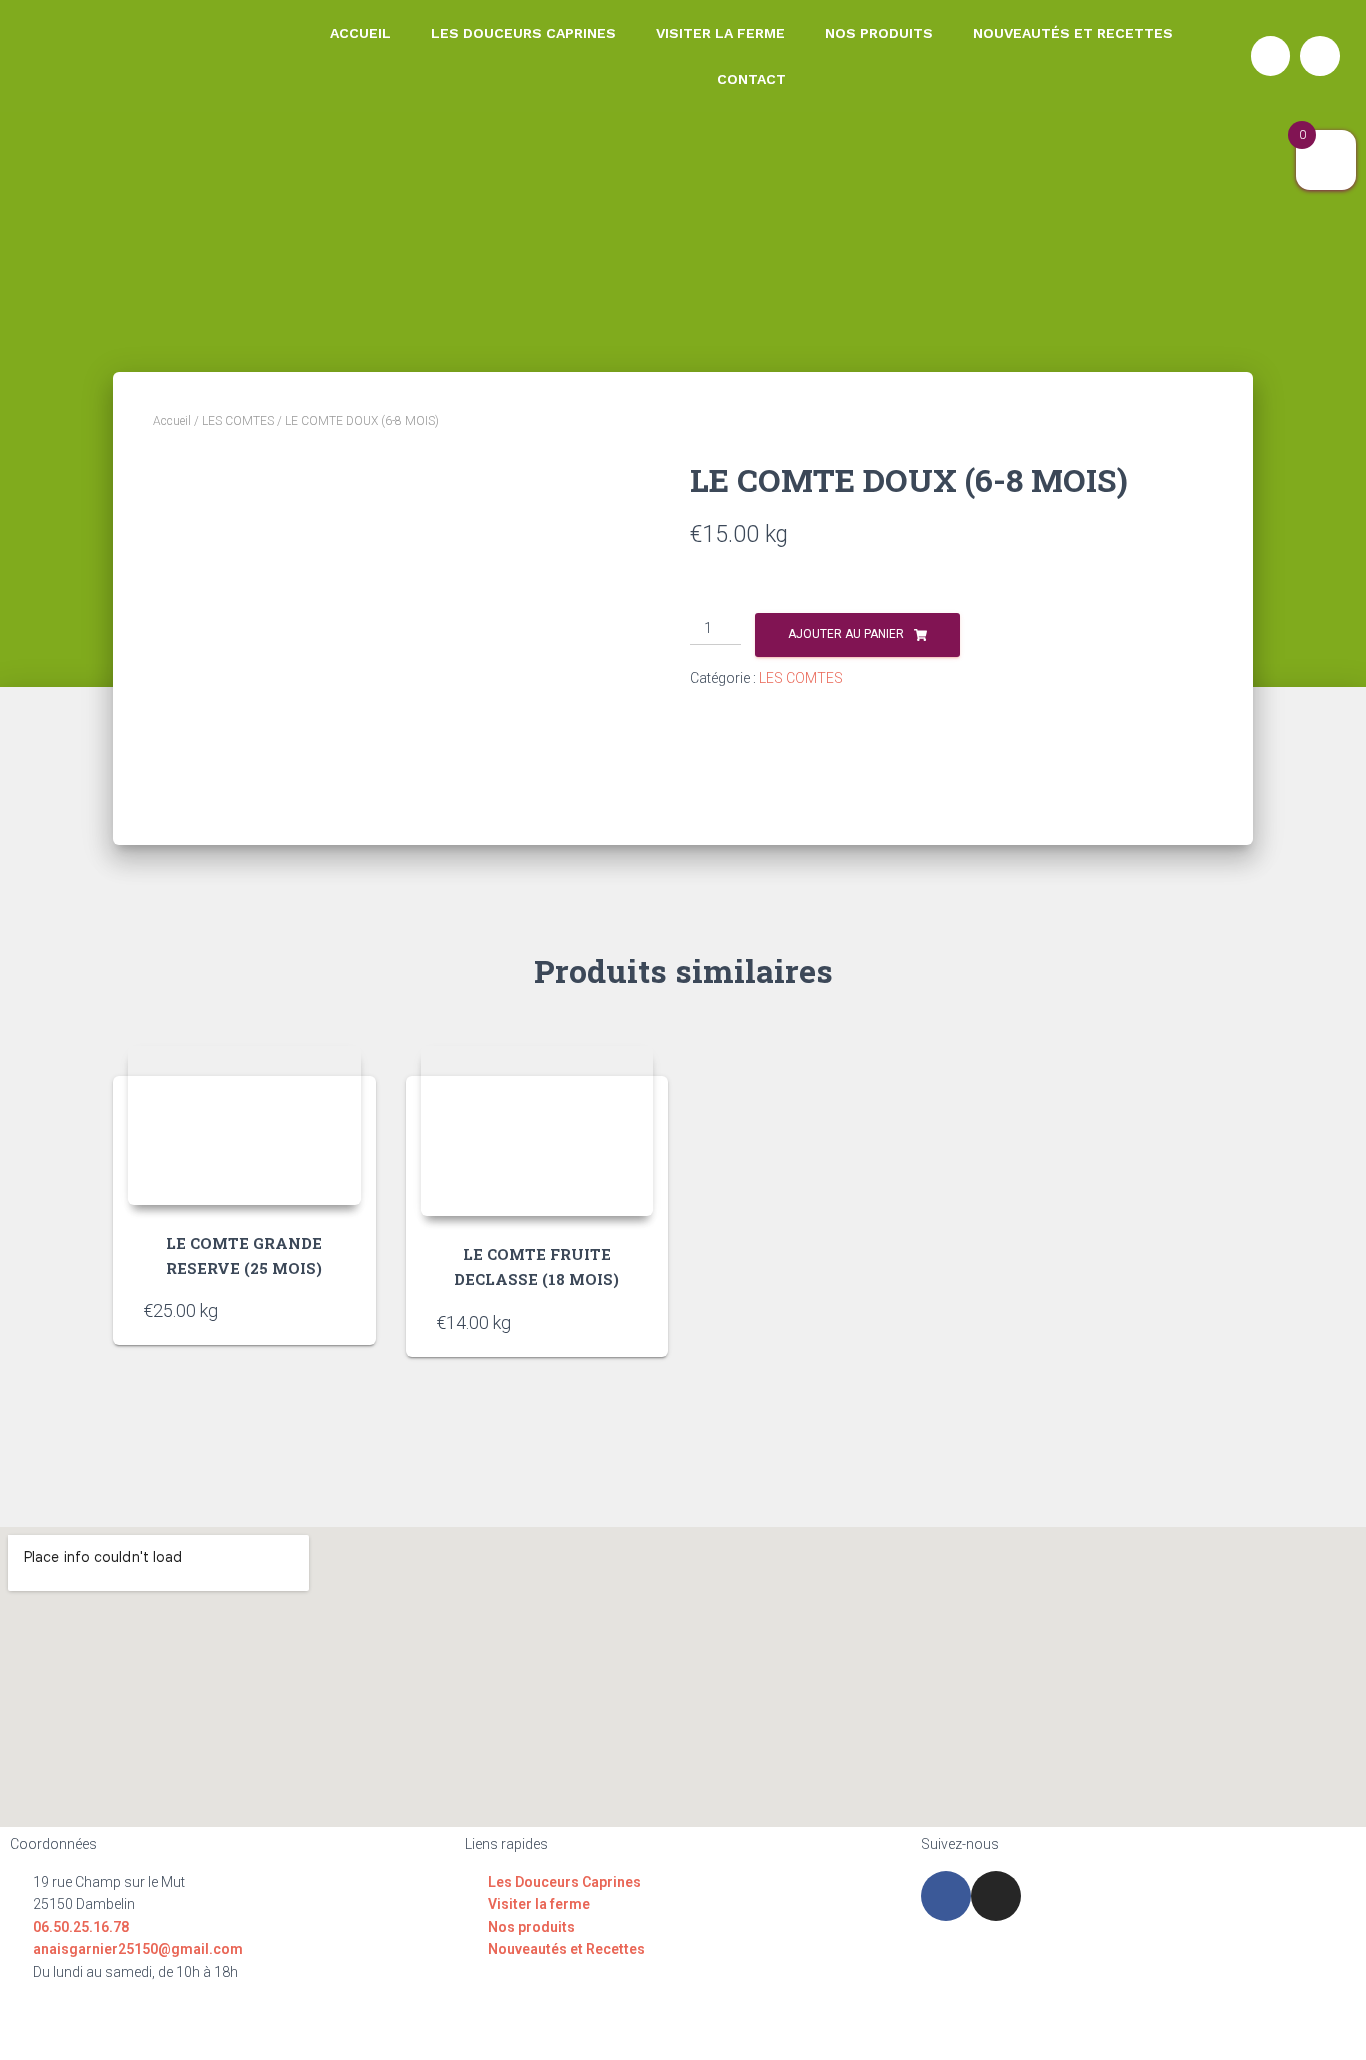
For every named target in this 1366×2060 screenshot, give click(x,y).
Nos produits (879, 33)
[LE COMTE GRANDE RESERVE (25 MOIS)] (244, 1125)
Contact (751, 79)
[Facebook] (1271, 56)
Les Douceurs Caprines (523, 33)
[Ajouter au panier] (336, 1310)
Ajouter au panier (846, 634)
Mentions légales (498, 2027)
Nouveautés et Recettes (1073, 33)
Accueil (360, 33)
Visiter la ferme (720, 33)
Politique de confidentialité (672, 2027)
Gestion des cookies (857, 2027)
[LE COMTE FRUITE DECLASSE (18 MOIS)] (537, 1131)
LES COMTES (238, 421)
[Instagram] (1320, 56)
